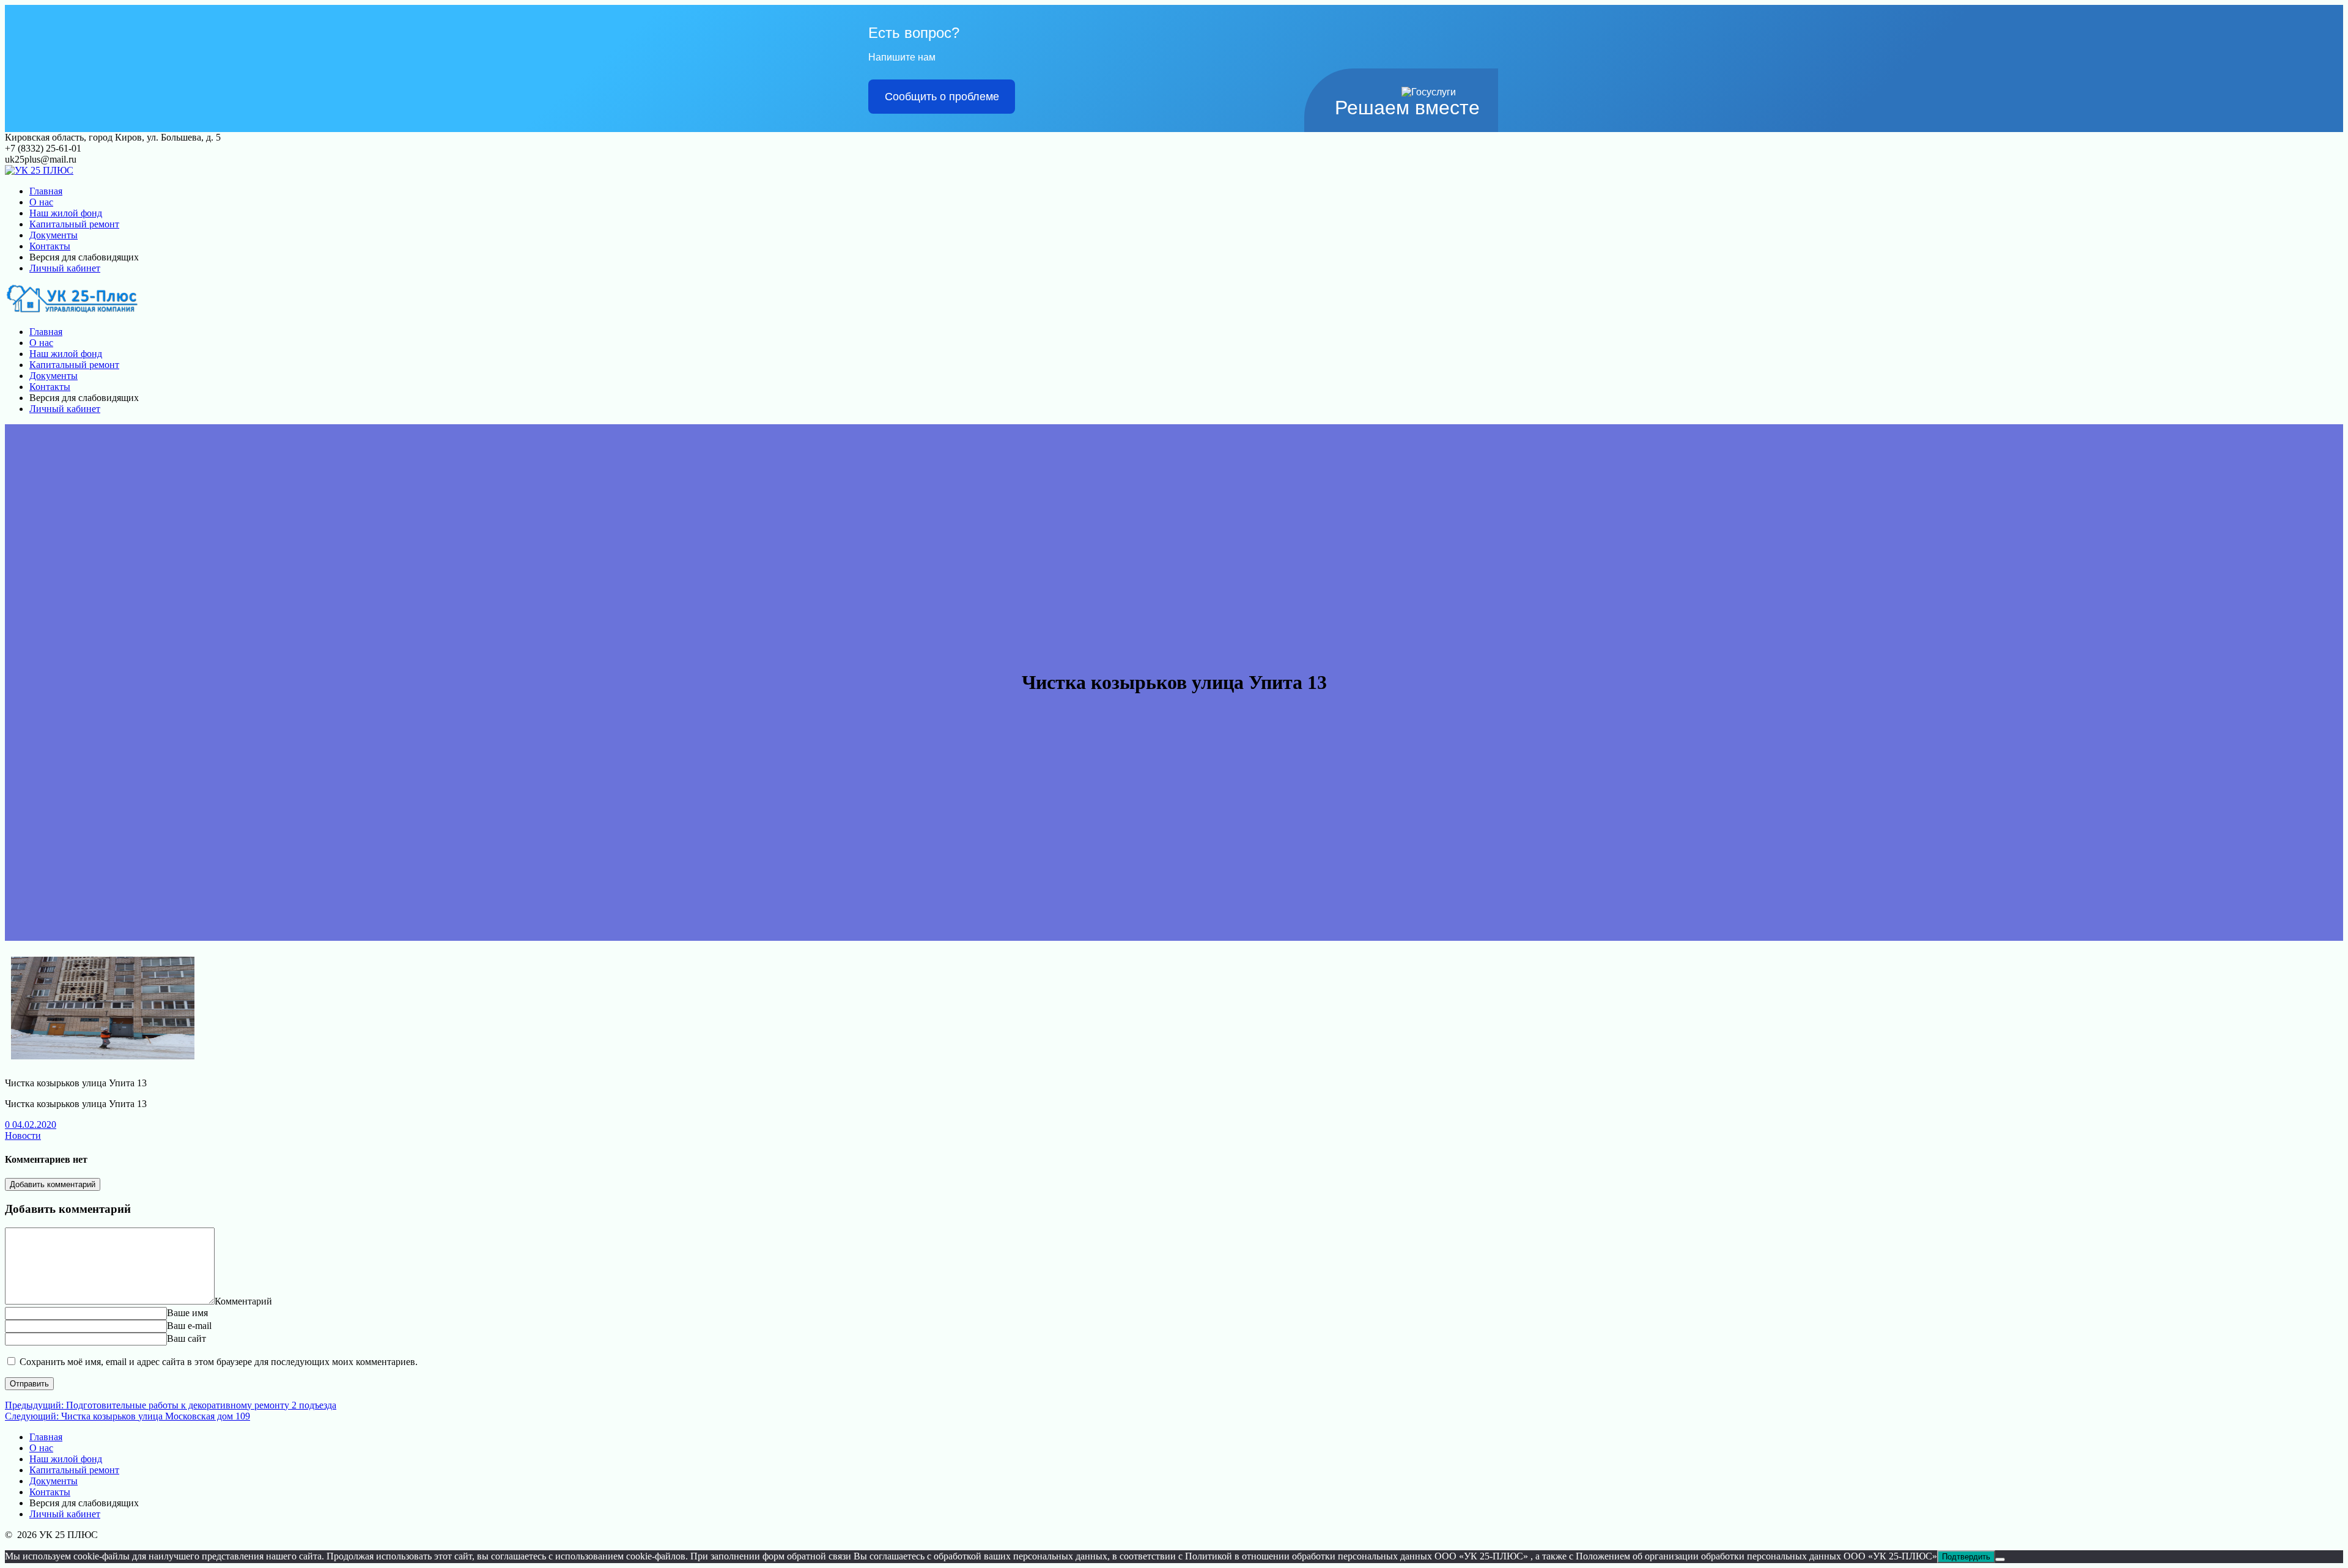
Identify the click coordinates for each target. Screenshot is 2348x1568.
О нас (41, 202)
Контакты (50, 246)
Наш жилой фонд (66, 213)
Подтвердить (1966, 1557)
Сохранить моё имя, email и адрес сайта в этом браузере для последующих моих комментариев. (219, 1362)
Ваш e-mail (189, 1326)
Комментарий (243, 1301)
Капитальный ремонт (74, 224)
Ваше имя (187, 1313)
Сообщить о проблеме (942, 97)
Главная (46, 191)
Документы (54, 235)
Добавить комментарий (53, 1184)
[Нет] (2000, 1559)
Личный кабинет (65, 268)
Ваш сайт (186, 1338)
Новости (23, 1136)
